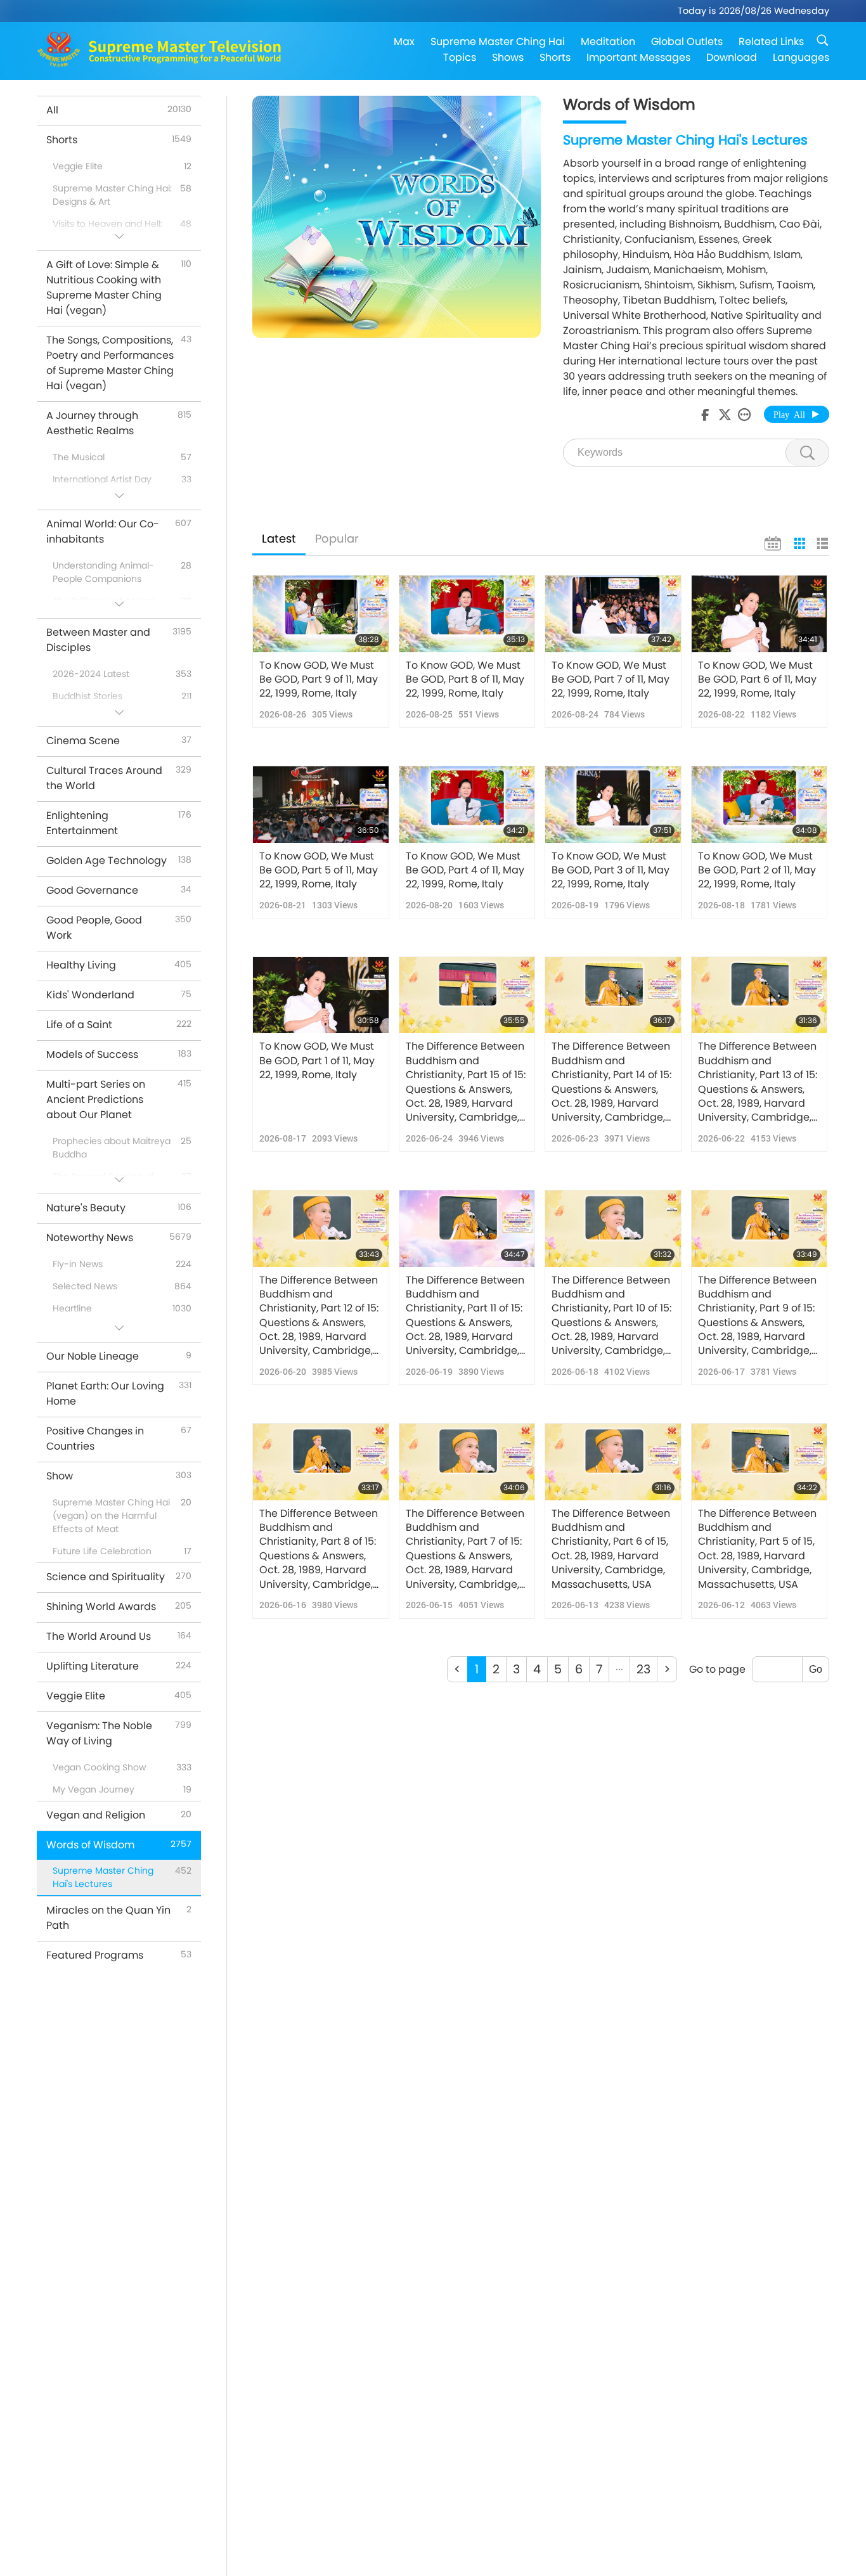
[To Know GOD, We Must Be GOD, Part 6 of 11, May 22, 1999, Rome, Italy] (759, 614)
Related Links (771, 42)
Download (732, 57)
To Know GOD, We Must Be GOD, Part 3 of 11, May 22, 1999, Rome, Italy (611, 871)
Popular (337, 538)
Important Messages (638, 57)
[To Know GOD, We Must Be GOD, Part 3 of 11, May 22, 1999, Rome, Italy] (613, 804)
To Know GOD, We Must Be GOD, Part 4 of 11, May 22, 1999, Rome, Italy (465, 871)
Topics (460, 57)
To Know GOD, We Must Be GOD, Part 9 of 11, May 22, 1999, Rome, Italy (319, 680)
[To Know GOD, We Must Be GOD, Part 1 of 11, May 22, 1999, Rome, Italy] (321, 995)
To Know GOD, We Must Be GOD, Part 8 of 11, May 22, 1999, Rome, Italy (465, 680)
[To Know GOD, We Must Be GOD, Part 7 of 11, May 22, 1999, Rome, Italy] (613, 614)
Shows (508, 57)
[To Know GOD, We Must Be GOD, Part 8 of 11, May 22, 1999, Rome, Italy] (467, 614)
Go (816, 1669)
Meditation (608, 42)
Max (404, 42)
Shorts (555, 57)
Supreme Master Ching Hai (498, 42)
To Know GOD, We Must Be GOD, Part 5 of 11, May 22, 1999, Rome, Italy (319, 871)
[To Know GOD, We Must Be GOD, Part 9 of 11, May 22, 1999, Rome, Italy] (321, 614)
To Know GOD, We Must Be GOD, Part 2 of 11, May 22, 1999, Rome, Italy (757, 871)
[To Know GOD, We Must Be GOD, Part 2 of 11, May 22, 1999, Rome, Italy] (759, 804)
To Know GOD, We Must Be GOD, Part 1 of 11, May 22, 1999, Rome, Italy (317, 1061)
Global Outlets (687, 42)
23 (643, 1669)
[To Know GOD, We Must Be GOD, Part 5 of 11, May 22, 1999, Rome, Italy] (321, 804)
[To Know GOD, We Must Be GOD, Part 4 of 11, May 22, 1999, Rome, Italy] (467, 804)
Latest (279, 538)
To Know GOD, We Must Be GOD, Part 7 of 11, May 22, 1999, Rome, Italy (611, 680)
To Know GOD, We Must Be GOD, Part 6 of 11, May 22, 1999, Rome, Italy (757, 680)
